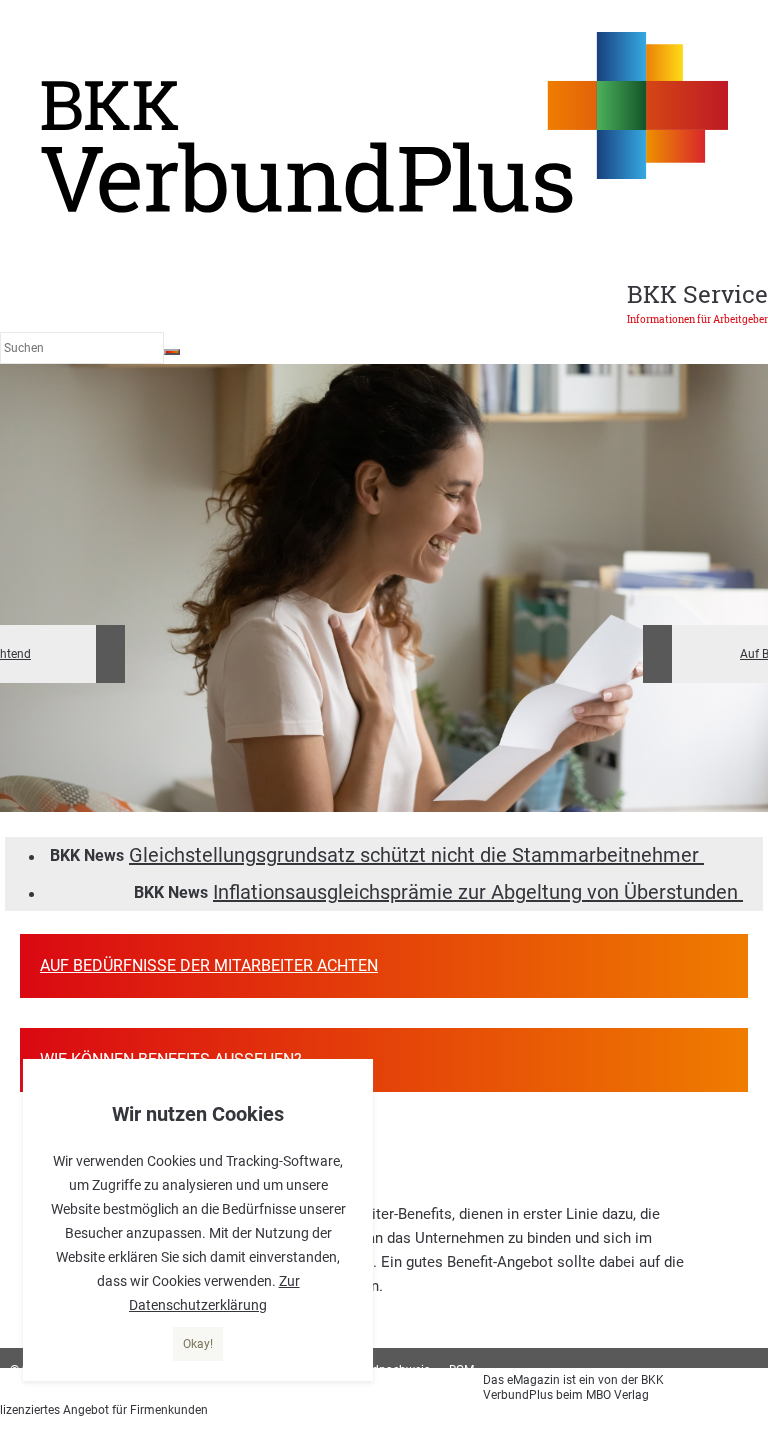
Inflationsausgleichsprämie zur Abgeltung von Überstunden (478, 892)
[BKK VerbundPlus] (384, 210)
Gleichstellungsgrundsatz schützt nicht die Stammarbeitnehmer (416, 855)
